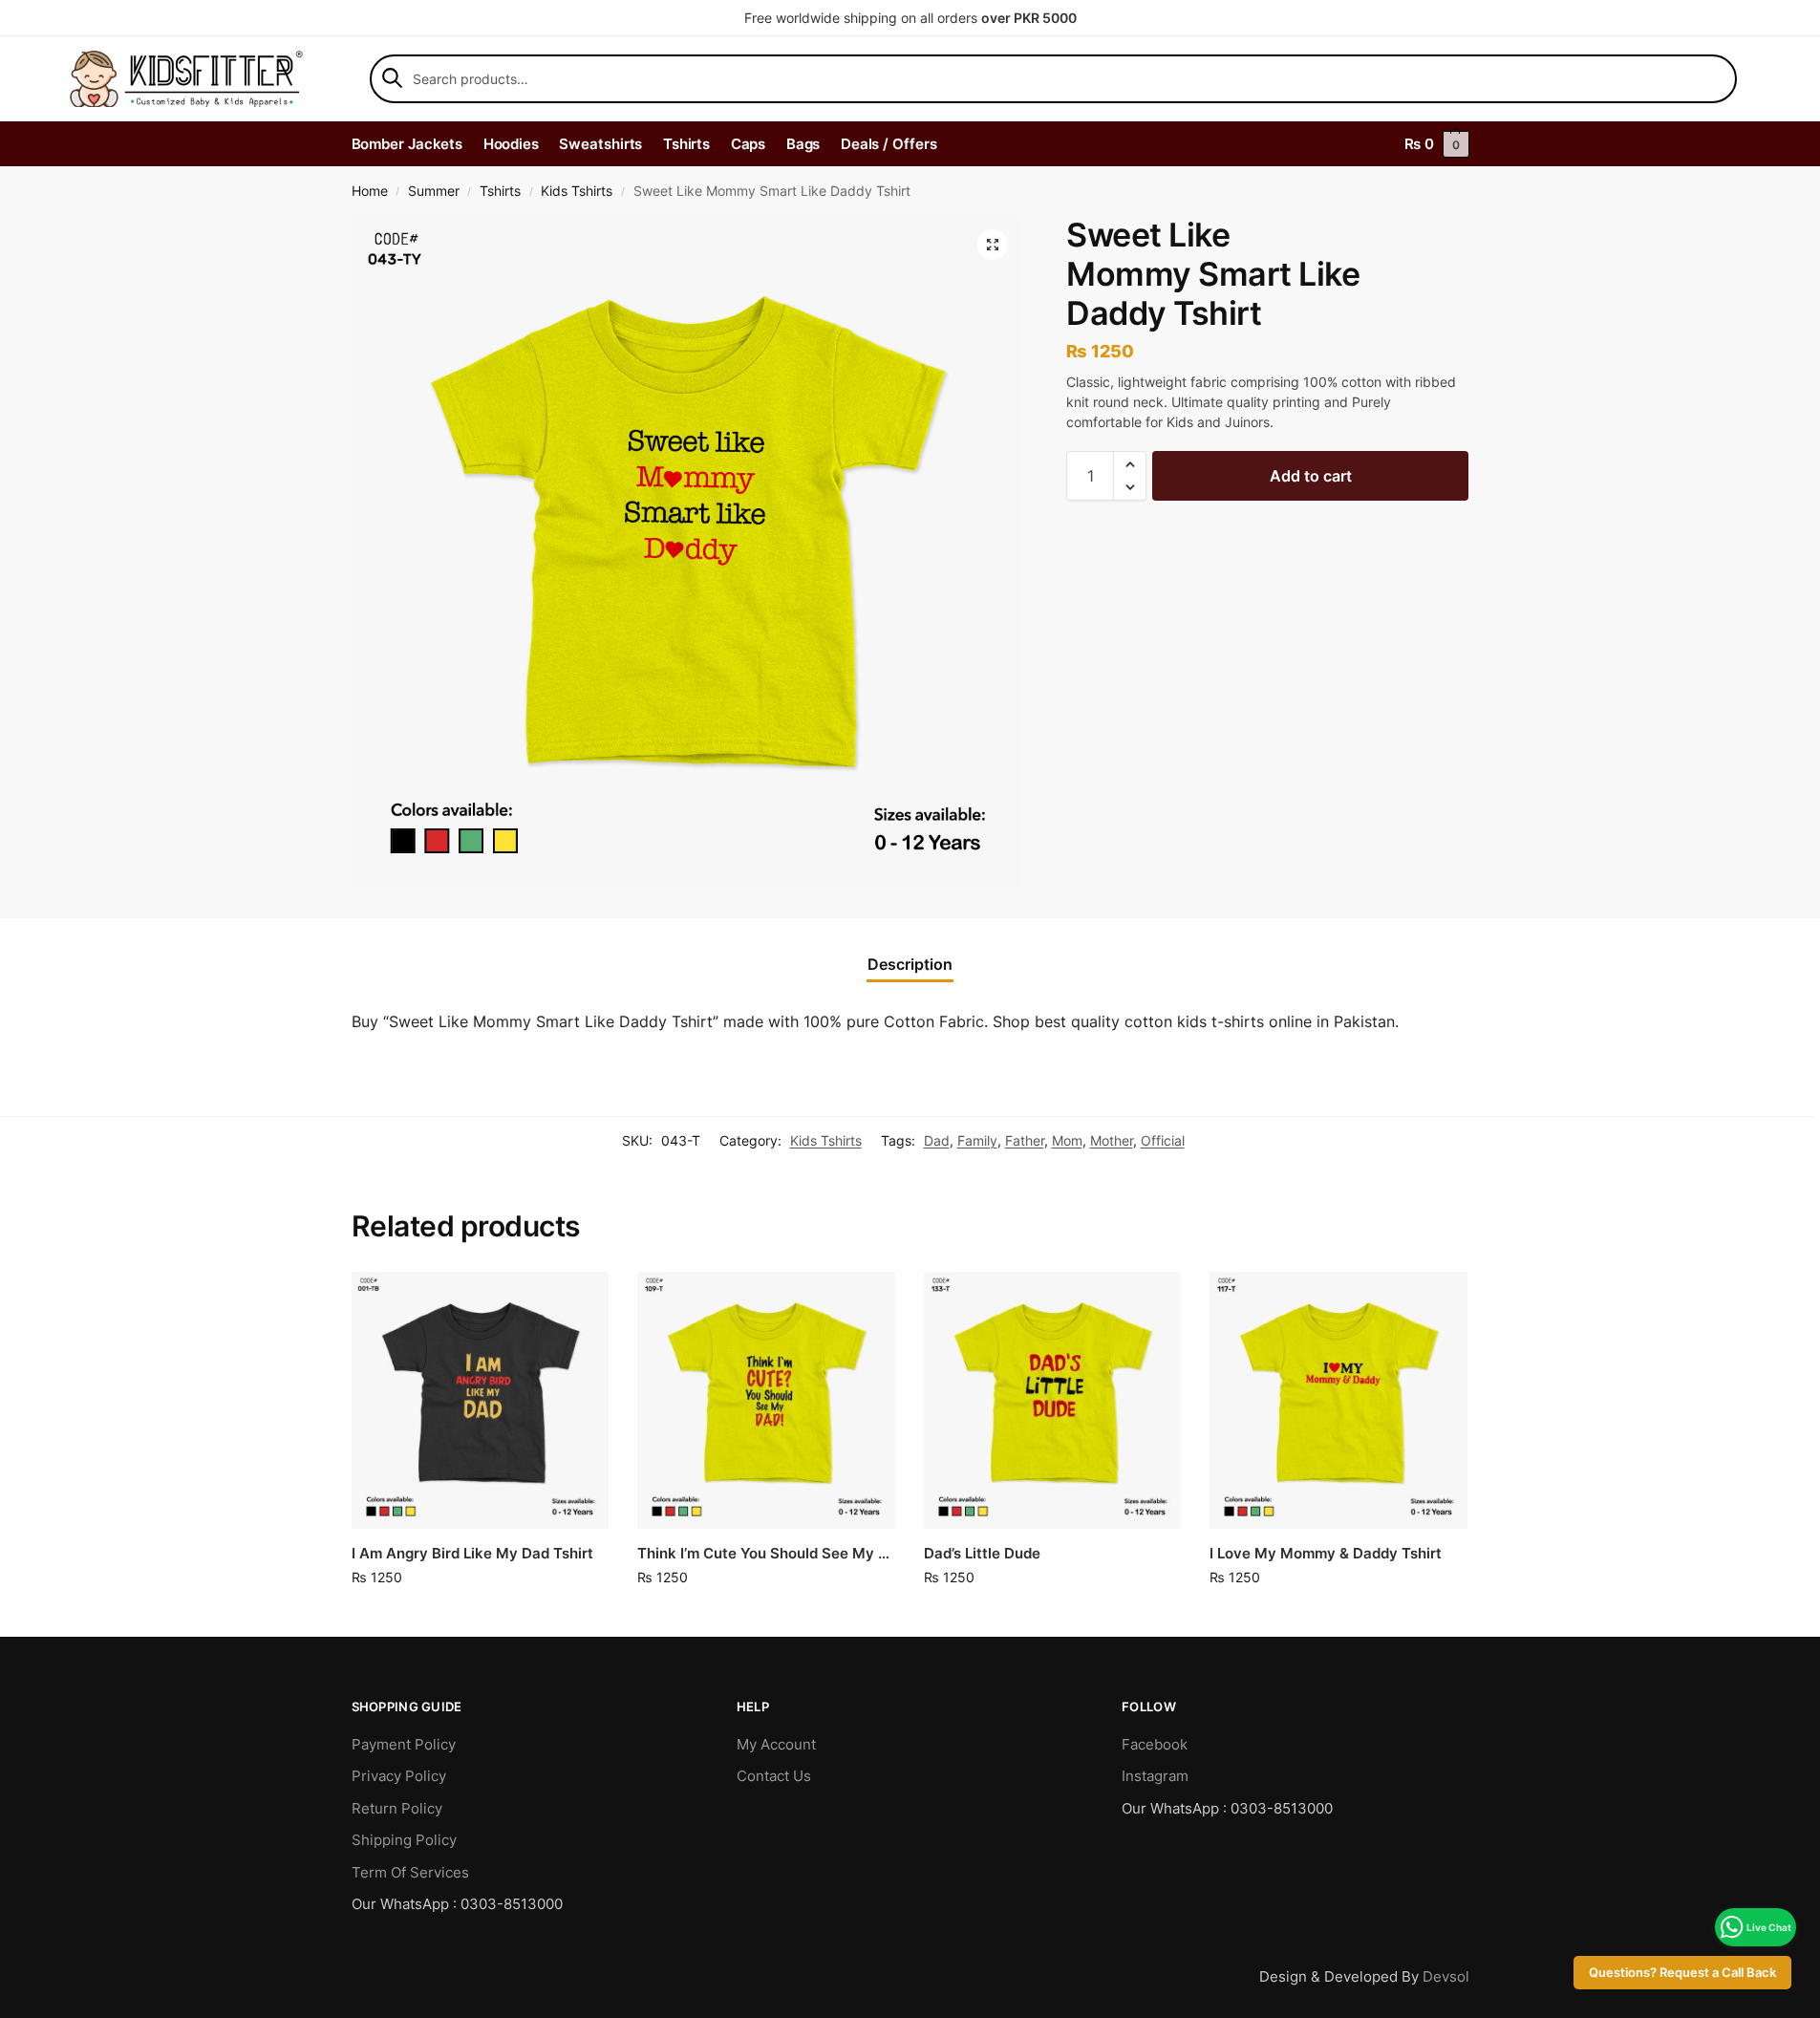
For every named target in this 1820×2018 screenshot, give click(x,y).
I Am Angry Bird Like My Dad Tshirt (472, 1553)
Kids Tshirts (577, 191)
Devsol (1446, 1976)
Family (977, 1140)
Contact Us (774, 1776)
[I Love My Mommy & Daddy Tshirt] (1338, 1401)
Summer (434, 191)
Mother (1112, 1140)
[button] (993, 245)
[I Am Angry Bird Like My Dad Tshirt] (481, 1401)
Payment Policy (404, 1744)
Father (1025, 1140)
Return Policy (397, 1808)
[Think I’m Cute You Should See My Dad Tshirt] (766, 1401)
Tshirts (500, 191)
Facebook (1155, 1744)
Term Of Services (410, 1872)
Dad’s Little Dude (982, 1553)
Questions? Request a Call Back (1682, 1973)
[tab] (910, 964)
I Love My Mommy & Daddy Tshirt (1326, 1553)
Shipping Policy (404, 1840)
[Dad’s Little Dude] (1053, 1401)
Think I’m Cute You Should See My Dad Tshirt (766, 1553)
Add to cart (1311, 476)
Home (370, 191)
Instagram (1155, 1776)
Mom (1067, 1140)
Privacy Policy (399, 1776)
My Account (776, 1744)
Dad (937, 1140)
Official (1163, 1140)
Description (910, 964)
